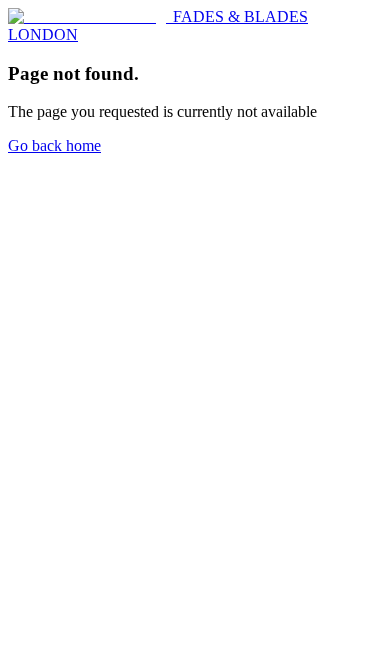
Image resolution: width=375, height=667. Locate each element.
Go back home (54, 145)
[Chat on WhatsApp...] (24, 181)
